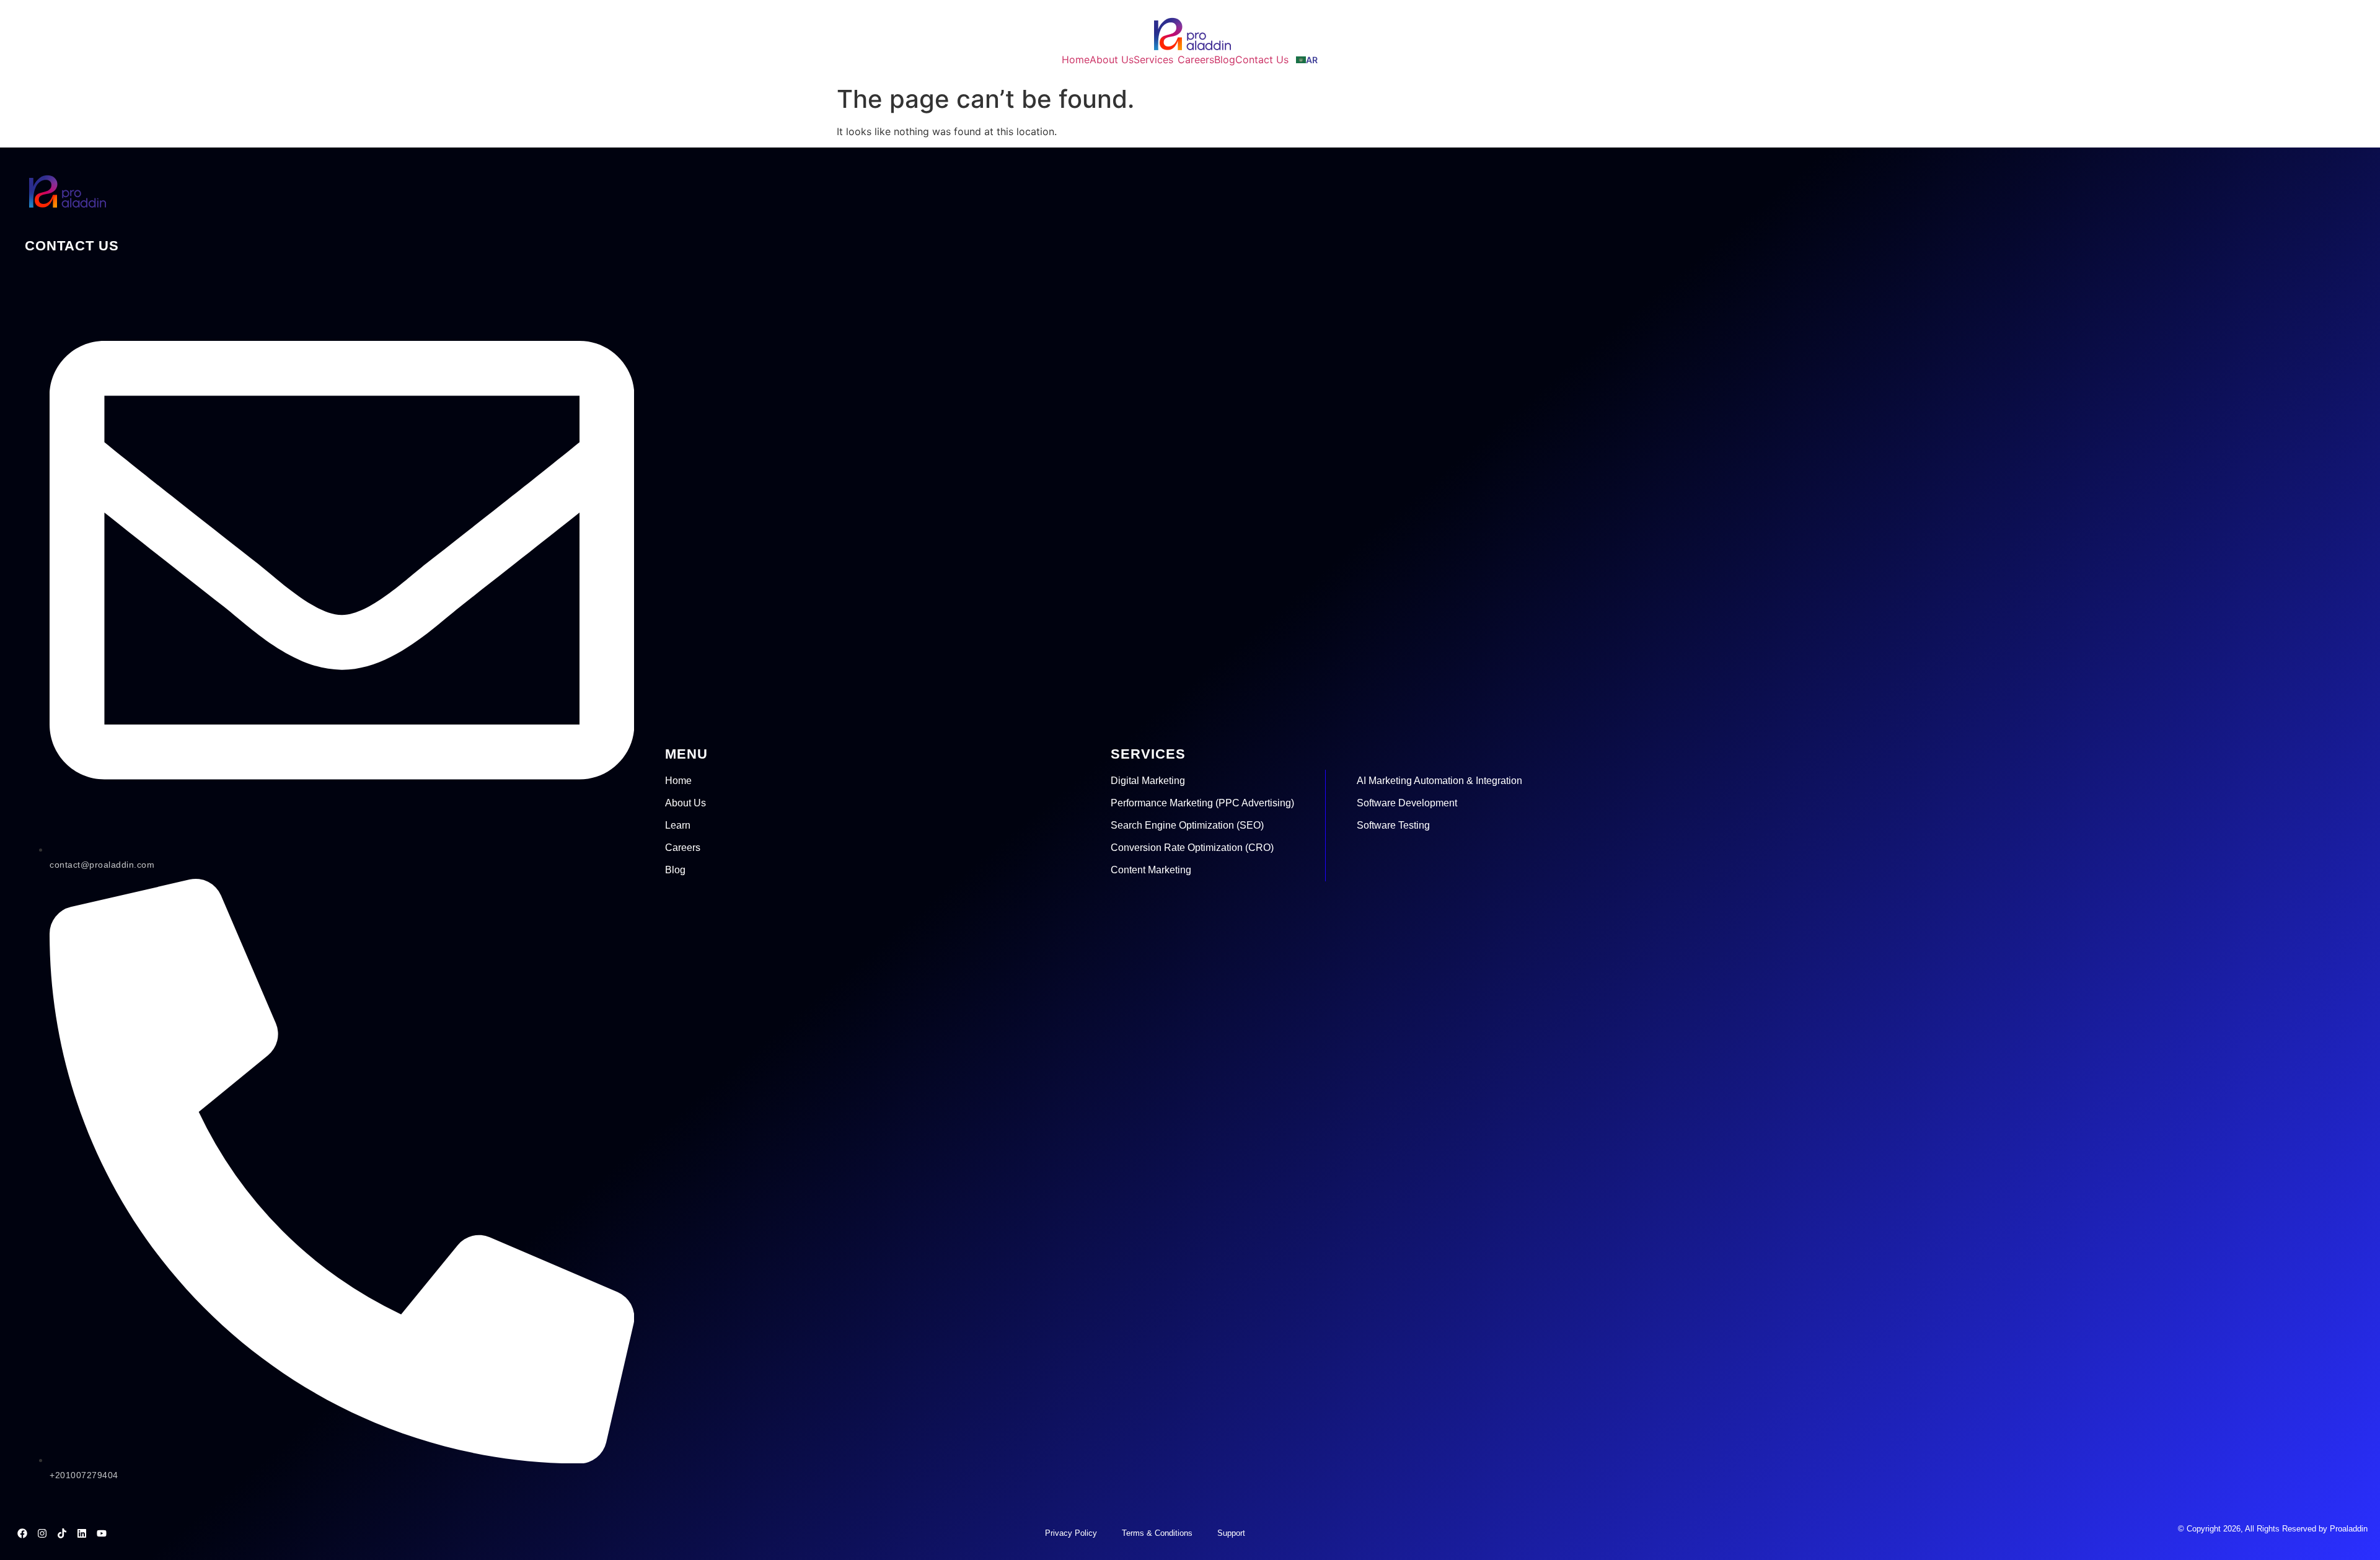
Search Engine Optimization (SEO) (1187, 825)
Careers (683, 848)
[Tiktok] (62, 1533)
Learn (678, 825)
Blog (675, 870)
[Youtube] (102, 1533)
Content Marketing (1151, 870)
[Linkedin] (82, 1533)
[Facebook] (22, 1533)
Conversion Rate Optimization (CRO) (1192, 848)
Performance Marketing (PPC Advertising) (1202, 803)
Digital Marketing (1148, 781)
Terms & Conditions (1157, 1533)
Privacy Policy (1071, 1533)
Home (678, 781)
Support (1231, 1533)
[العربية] (1307, 59)
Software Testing (1393, 825)
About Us (685, 803)
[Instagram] (42, 1533)
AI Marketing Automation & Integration (1439, 781)
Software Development (1407, 803)
